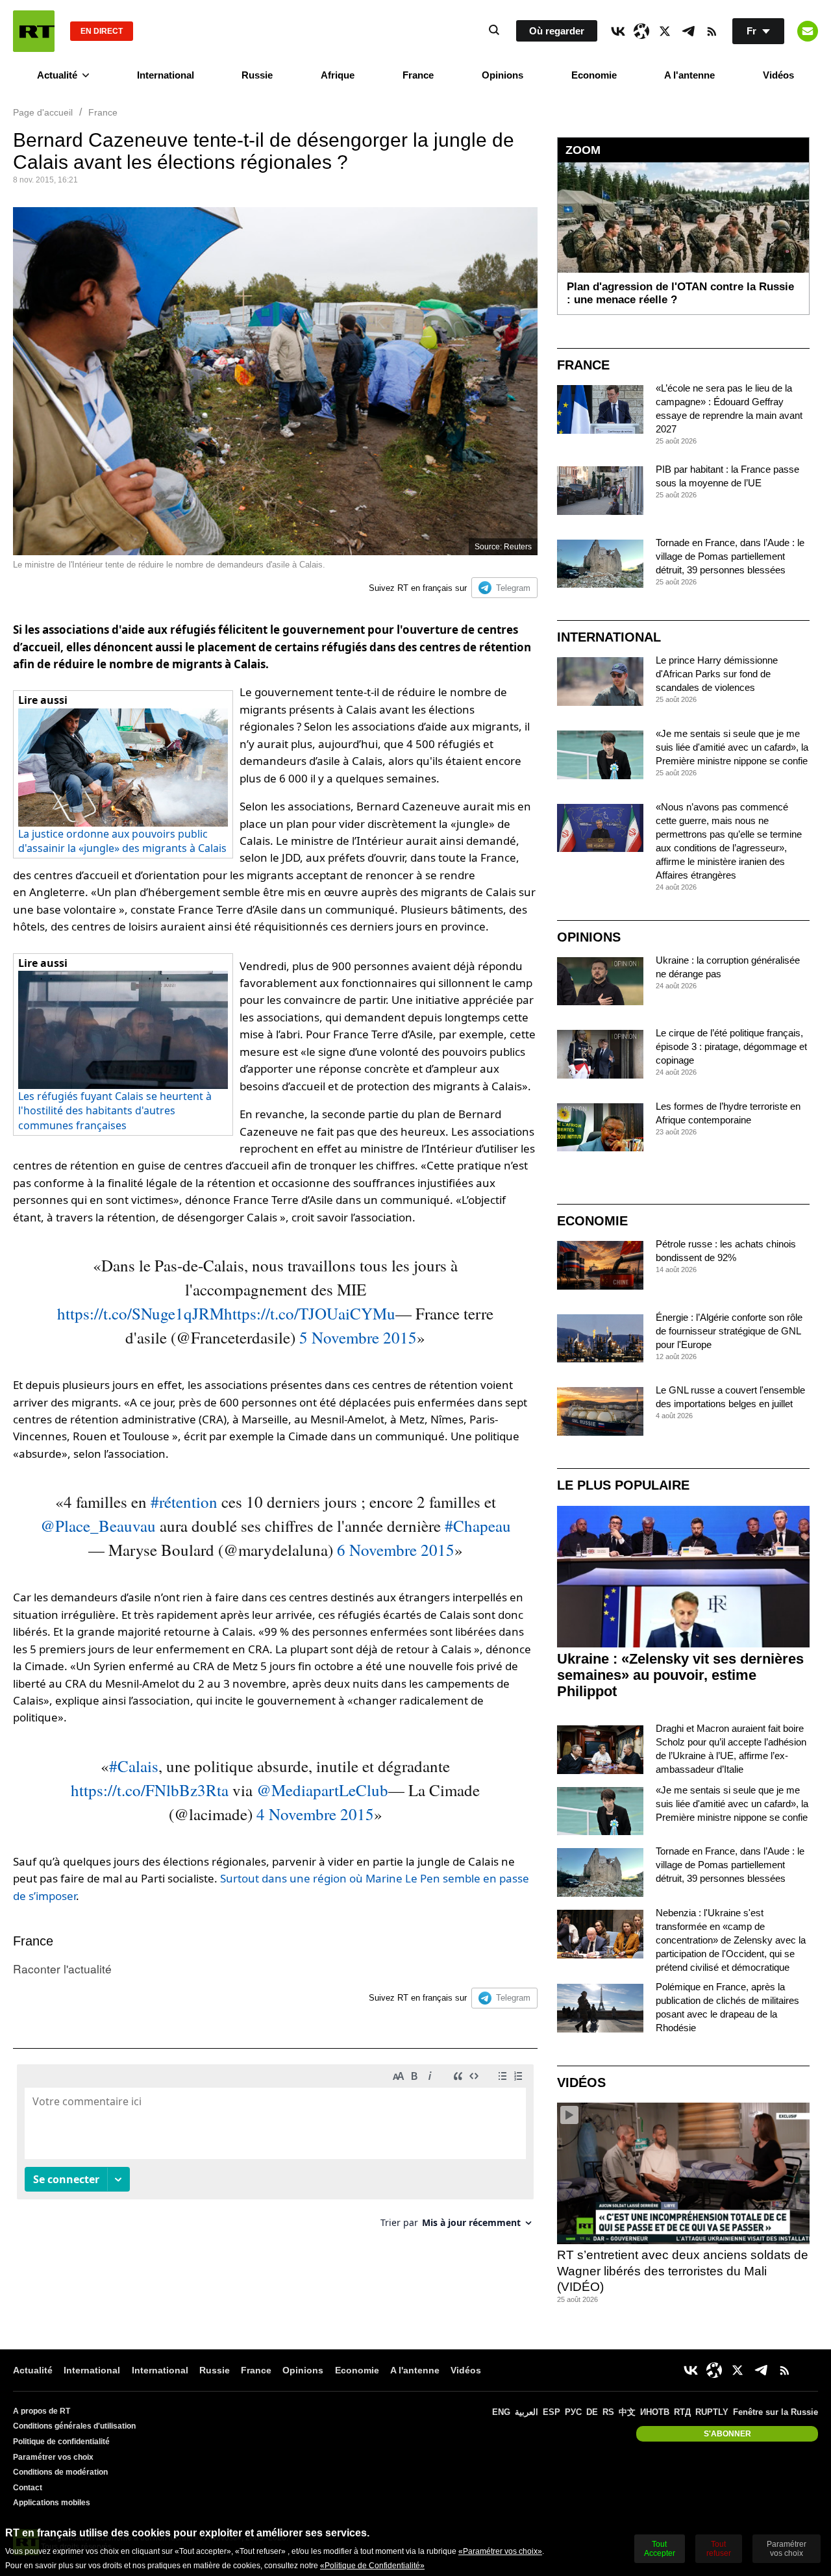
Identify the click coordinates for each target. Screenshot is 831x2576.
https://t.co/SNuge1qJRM (141, 1313)
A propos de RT (42, 2411)
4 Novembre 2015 (315, 1814)
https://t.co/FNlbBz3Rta (150, 1790)
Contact (28, 2488)
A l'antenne (689, 75)
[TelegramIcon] (688, 31)
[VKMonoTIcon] (618, 31)
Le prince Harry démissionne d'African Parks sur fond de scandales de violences (717, 674)
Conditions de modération (60, 2472)
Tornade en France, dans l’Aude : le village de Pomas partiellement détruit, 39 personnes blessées (730, 556)
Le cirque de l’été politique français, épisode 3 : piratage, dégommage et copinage (731, 1046)
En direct (102, 31)
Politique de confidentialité (61, 2442)
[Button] (808, 31)
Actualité (57, 75)
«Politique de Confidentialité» (372, 2566)
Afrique (338, 75)
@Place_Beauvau (98, 1526)
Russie (257, 75)
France (418, 75)
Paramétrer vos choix (53, 2457)
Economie (594, 75)
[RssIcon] (712, 31)
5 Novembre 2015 (358, 1337)
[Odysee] (641, 31)
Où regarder (557, 31)
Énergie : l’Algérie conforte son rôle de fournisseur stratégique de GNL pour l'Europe (729, 1331)
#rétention (184, 1502)
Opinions (502, 75)
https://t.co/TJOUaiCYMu (310, 1313)
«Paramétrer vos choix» (500, 2551)
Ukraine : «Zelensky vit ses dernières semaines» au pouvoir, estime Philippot (680, 1675)
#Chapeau (478, 1526)
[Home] (34, 31)
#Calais (134, 1766)
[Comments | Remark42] (275, 2151)
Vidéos (778, 75)
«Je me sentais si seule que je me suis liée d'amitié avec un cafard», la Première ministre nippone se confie (732, 747)
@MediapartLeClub (322, 1790)
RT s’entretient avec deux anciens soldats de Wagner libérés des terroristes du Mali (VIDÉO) (683, 2271)
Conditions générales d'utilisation (74, 2426)
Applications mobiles (52, 2503)
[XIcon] (665, 31)
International (166, 75)
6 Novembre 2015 (396, 1550)
